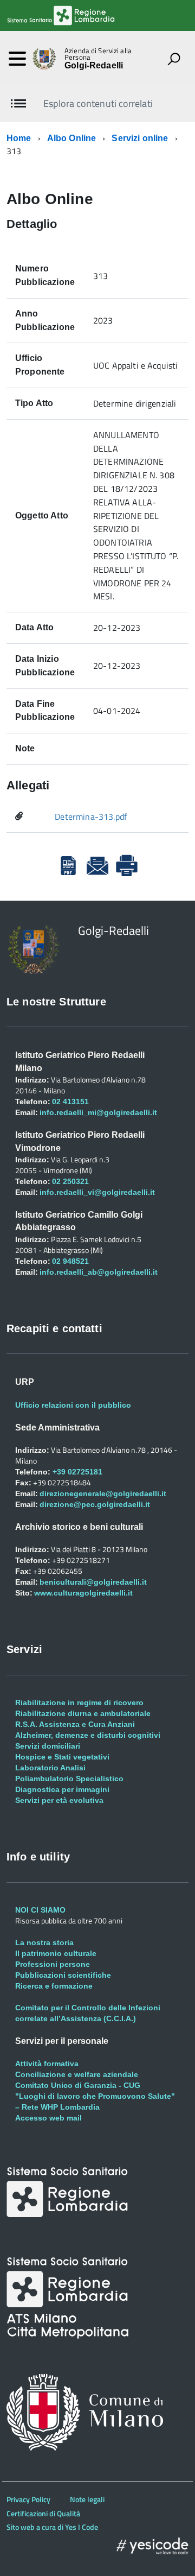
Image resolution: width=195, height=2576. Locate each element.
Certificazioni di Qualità (43, 2513)
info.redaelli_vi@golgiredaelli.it (97, 1192)
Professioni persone (53, 1964)
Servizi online (140, 138)
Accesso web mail (48, 2118)
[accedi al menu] (17, 59)
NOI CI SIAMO (40, 1910)
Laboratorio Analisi (50, 1768)
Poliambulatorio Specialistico (69, 1778)
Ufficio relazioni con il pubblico (73, 1405)
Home (19, 138)
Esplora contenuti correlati (98, 103)
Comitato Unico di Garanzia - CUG (78, 2085)
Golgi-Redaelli (94, 66)
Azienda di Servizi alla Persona (98, 54)
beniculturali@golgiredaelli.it (93, 1582)
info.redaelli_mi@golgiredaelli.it (98, 1112)
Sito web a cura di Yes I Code (52, 2527)
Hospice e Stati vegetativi (62, 1757)
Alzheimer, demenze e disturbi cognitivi (88, 1735)
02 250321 (70, 1181)
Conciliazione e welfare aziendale (77, 2074)
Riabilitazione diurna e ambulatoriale (83, 1713)
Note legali (87, 2499)
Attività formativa (47, 2064)
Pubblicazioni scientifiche (63, 1975)
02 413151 (70, 1102)
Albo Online (72, 138)
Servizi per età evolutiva (59, 1800)
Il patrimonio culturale (56, 1953)
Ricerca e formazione (54, 1986)
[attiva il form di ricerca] (174, 59)
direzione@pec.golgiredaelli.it (95, 1504)
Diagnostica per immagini (62, 1789)
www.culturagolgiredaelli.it (83, 1593)
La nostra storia (44, 1942)
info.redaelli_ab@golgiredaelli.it (99, 1272)
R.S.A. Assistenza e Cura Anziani (75, 1724)
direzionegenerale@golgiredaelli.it (103, 1493)
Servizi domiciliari (48, 1746)
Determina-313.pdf (91, 817)
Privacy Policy (28, 2499)
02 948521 (70, 1261)
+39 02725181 (76, 1472)
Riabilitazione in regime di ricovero (79, 1702)
